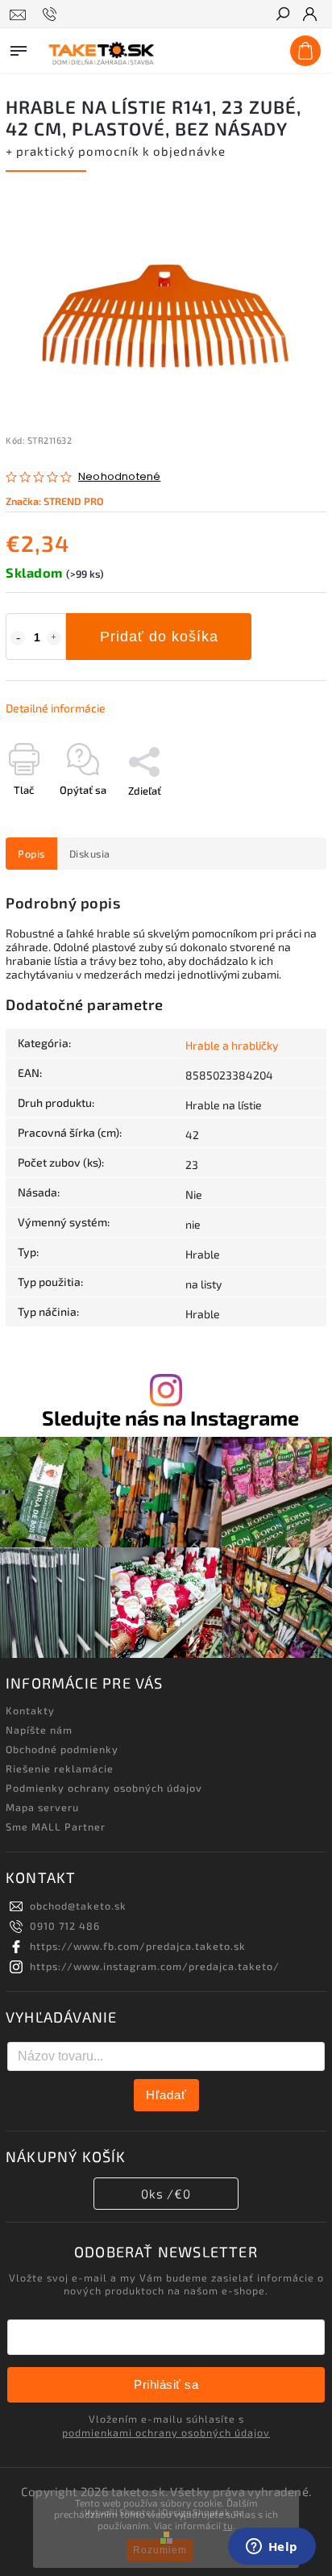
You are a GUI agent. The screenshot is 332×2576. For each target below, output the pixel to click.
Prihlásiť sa (166, 2384)
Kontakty (30, 1710)
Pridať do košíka (159, 637)
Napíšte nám (39, 1730)
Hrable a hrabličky (232, 1045)
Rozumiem (160, 2550)
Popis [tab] (31, 854)
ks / (166, 2194)
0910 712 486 (65, 1926)
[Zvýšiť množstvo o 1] (54, 638)
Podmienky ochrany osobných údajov (104, 1788)
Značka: (55, 501)
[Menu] (19, 48)
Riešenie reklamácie (60, 1768)
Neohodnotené (119, 477)
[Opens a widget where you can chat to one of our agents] (272, 2548)
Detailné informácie (56, 708)
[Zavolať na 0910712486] (52, 15)
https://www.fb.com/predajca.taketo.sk (138, 1946)
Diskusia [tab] (90, 854)
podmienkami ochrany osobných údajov (166, 2432)
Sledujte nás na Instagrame (170, 1418)
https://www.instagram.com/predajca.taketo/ (155, 1966)
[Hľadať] (282, 15)
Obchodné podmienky (62, 1749)
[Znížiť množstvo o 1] (18, 638)
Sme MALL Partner (56, 1827)
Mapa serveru (42, 1807)
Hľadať (166, 2095)
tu (228, 2525)
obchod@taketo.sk (78, 1906)
